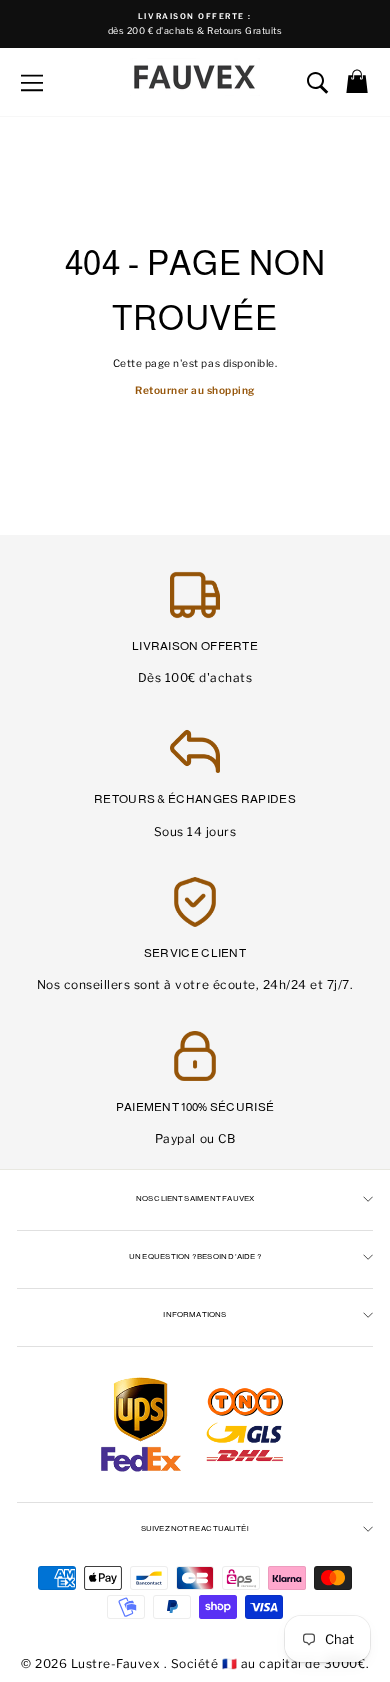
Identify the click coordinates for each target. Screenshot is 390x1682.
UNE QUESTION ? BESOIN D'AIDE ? (195, 1256)
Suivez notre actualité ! (195, 1528)
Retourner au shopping (195, 390)
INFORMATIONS (194, 1314)
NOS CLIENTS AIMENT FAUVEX (195, 1198)
